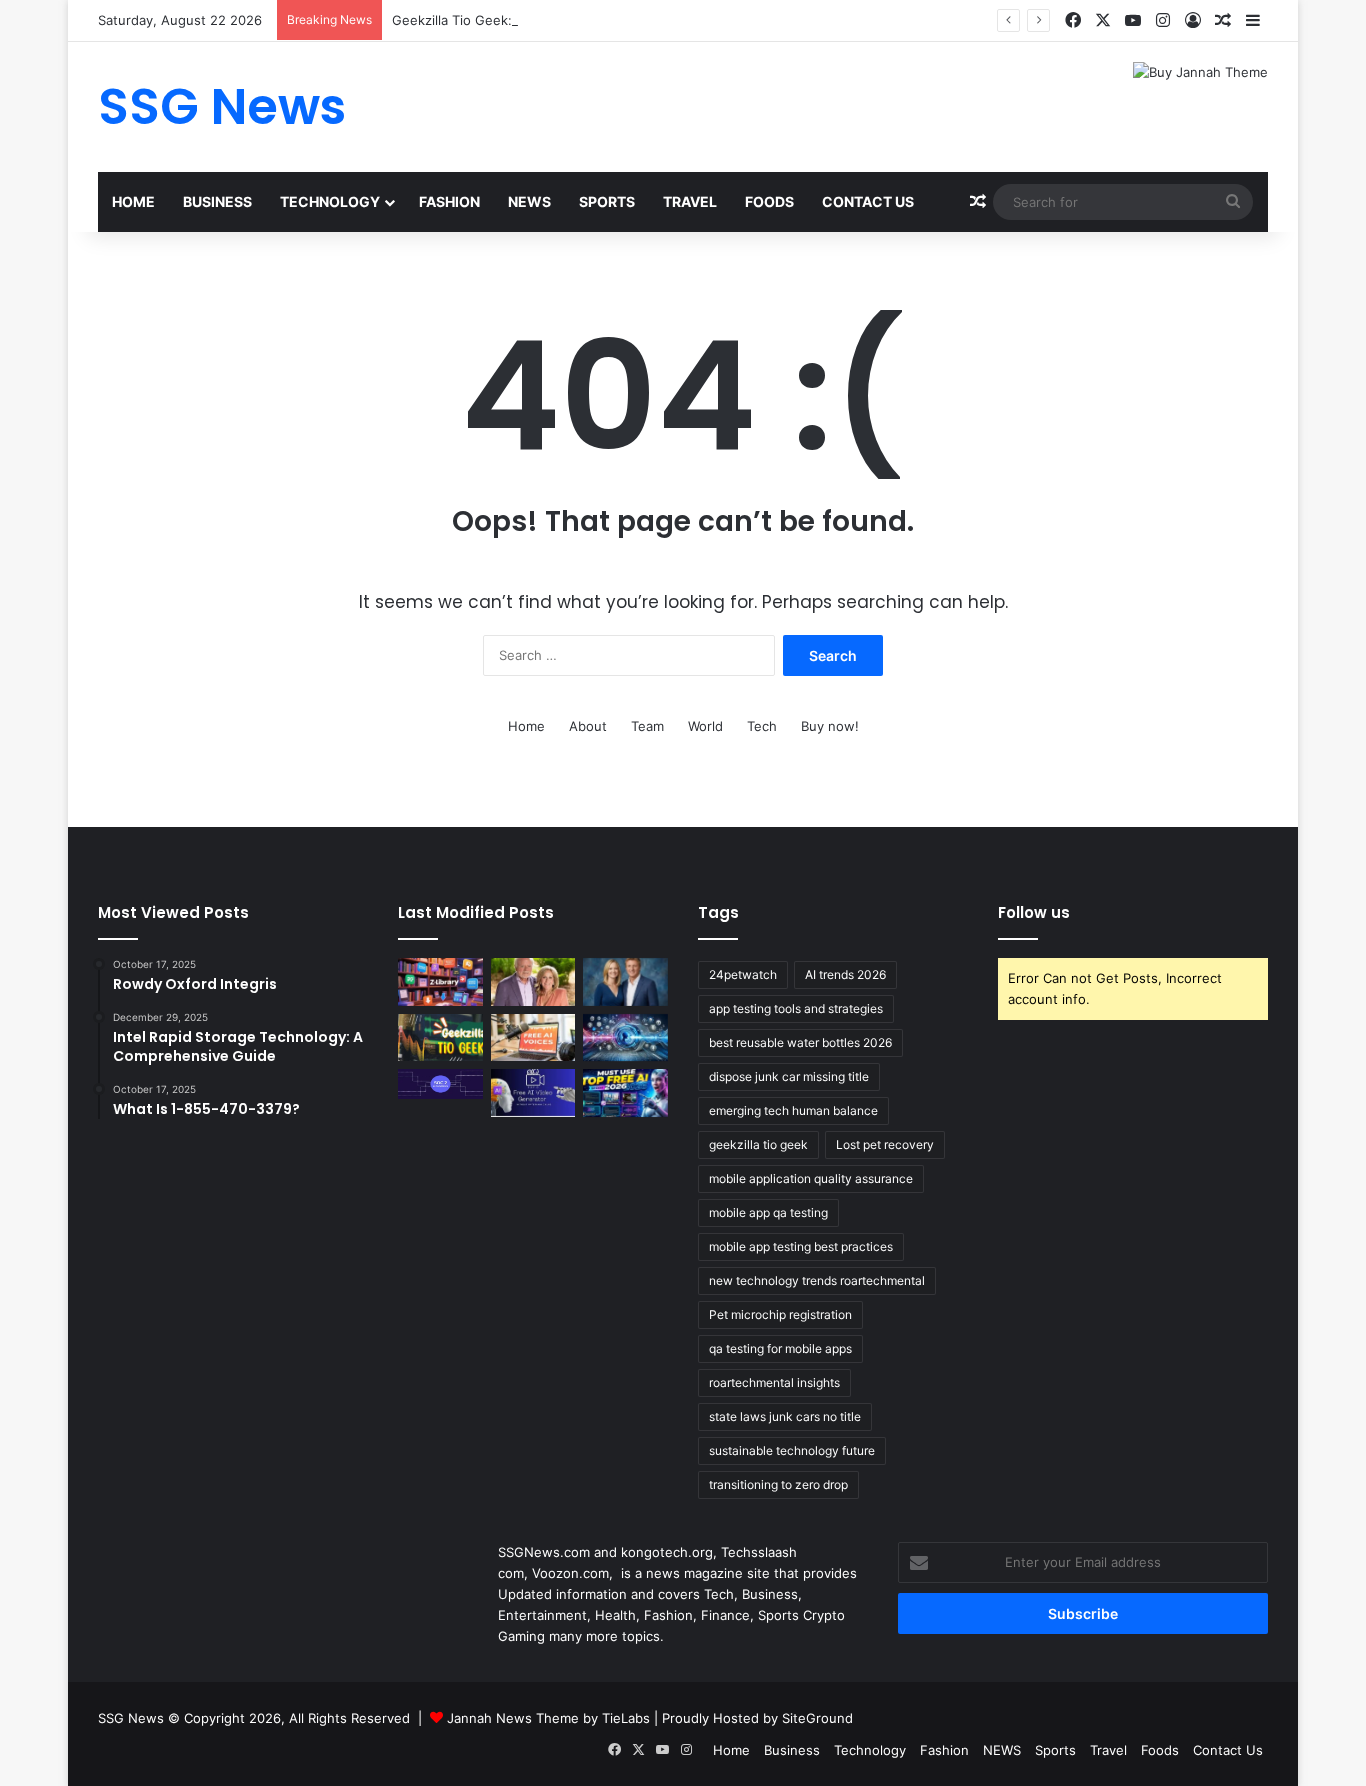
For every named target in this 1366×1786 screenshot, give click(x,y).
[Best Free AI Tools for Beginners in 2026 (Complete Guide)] (625, 1093)
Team (647, 726)
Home (133, 201)
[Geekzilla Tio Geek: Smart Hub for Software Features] (440, 1038)
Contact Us (868, 201)
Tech (762, 726)
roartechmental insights (774, 1382)
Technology (330, 201)
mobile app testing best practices (801, 1246)
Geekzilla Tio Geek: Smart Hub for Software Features (558, 20)
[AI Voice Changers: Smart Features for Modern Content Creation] (625, 1038)
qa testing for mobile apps (780, 1348)
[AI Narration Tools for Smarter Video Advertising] (533, 1038)
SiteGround (817, 1718)
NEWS (529, 201)
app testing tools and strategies (796, 1008)
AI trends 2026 (845, 974)
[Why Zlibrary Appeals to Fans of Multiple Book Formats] (440, 982)
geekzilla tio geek (758, 1144)
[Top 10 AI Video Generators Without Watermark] (533, 1093)
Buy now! (830, 726)
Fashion (449, 201)
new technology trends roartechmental (817, 1280)
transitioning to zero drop (778, 1484)
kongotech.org (667, 1552)
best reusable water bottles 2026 (800, 1042)
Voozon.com (570, 1573)
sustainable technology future (792, 1450)
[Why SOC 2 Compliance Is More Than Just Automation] (440, 1084)
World (705, 726)
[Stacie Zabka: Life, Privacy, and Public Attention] (625, 982)
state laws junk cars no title (785, 1416)
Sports (607, 201)
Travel (690, 201)
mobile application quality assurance (811, 1178)
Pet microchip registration (780, 1314)
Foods (769, 201)
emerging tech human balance (793, 1110)
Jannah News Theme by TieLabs (548, 1718)
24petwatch (743, 974)
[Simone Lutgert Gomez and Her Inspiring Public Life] (533, 982)
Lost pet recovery (885, 1144)
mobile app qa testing (768, 1212)
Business (217, 201)
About (588, 726)
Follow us (1034, 912)
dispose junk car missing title (789, 1076)
